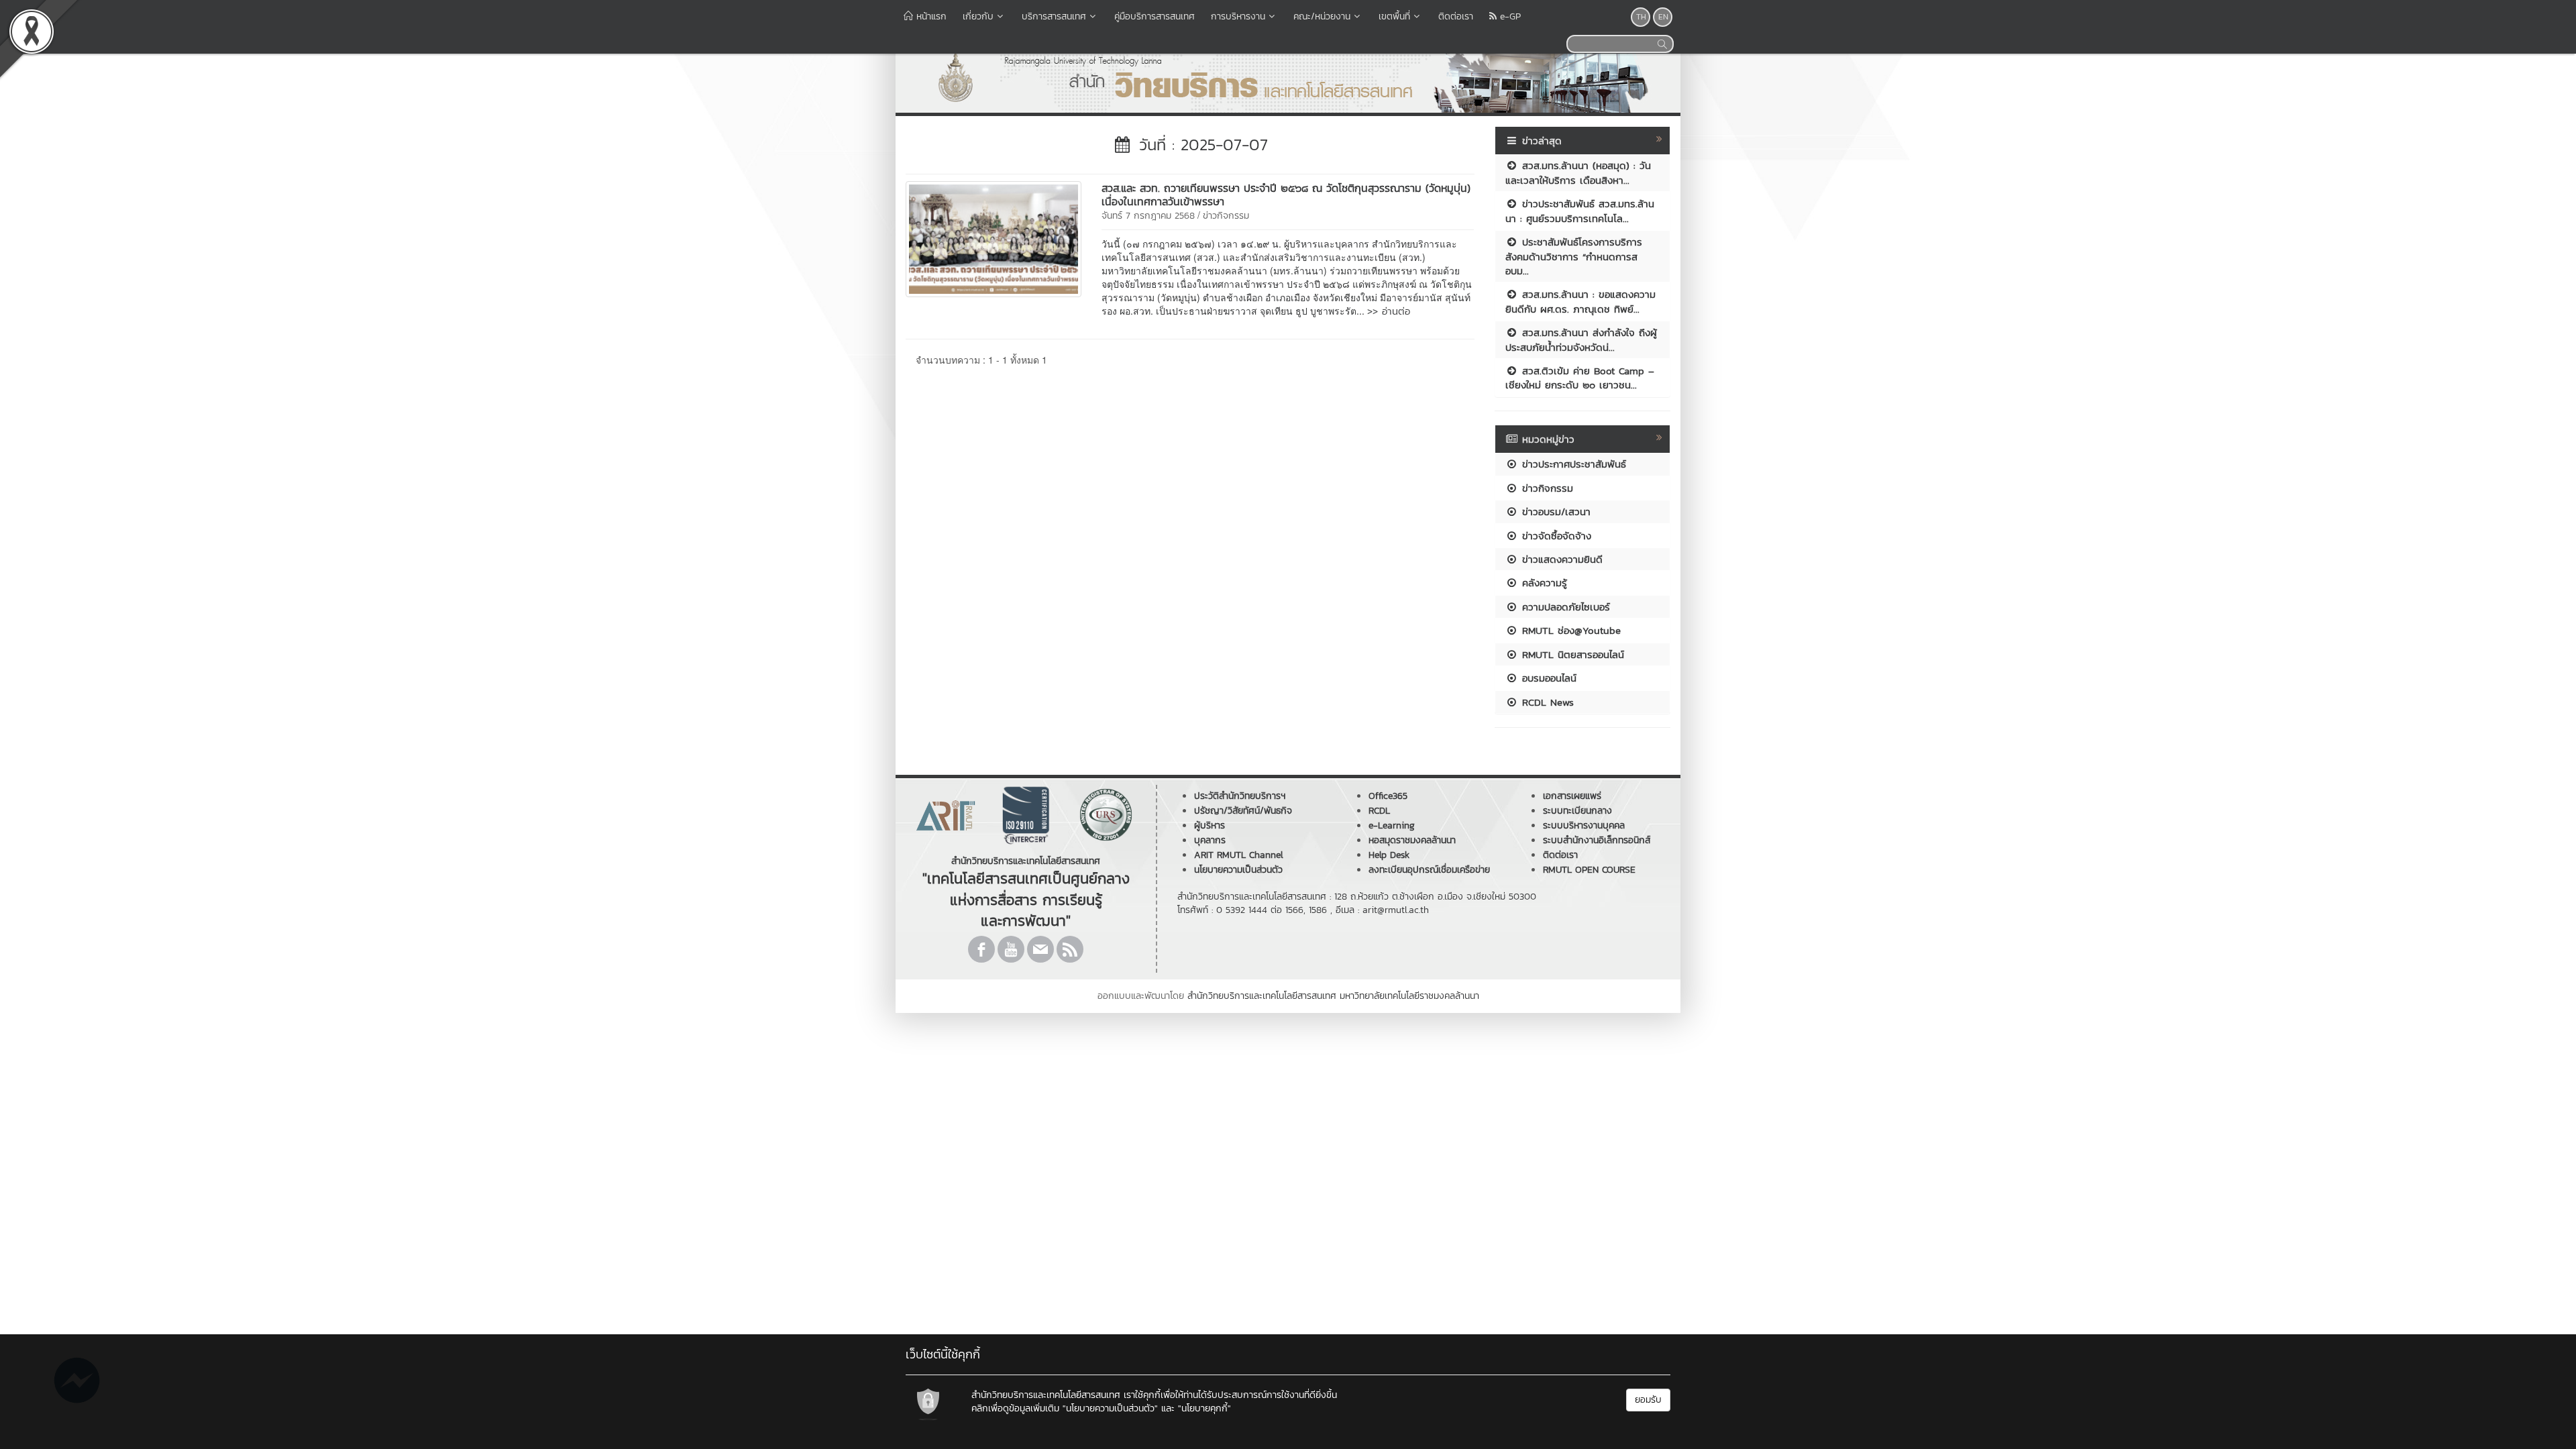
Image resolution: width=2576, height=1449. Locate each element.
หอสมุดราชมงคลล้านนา (1412, 840)
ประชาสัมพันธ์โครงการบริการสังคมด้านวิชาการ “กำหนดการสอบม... (1574, 256)
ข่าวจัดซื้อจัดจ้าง (1555, 536)
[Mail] (1040, 949)
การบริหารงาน (1238, 16)
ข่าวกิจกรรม (1226, 216)
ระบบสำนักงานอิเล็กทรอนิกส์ (1597, 840)
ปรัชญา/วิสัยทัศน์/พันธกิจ (1243, 811)
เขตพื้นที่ (1394, 16)
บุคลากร (1210, 840)
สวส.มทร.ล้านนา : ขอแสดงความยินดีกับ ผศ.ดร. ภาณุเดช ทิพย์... (1580, 301)
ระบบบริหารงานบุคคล (1584, 825)
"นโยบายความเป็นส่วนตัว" (1110, 1408)
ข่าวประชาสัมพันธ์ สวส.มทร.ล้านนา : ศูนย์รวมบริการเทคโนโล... (1580, 211)
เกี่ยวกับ (978, 16)
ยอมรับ (1648, 1400)
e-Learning (1392, 825)
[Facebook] (981, 949)
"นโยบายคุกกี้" (1204, 1408)
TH (1641, 17)
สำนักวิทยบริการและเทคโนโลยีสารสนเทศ (1262, 996)
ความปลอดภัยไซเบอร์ (1564, 607)
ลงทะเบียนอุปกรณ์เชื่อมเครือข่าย (1429, 870)
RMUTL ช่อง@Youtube (1569, 630)
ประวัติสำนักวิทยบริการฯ (1240, 796)
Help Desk (1389, 855)
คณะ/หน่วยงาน (1322, 16)
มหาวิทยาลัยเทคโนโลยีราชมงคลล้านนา (1409, 996)
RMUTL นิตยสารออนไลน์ (1571, 654)
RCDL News (1546, 702)
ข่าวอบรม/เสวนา (1554, 512)
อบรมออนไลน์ (1547, 678)
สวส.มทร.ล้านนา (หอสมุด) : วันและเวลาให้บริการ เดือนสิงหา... (1578, 172)
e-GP (1509, 16)
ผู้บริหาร (1210, 825)
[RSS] (1070, 949)
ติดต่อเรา (1456, 16)
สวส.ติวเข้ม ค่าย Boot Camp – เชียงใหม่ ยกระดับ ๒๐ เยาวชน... (1580, 378)
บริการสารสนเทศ (1054, 16)
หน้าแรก (930, 16)
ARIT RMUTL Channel (1239, 855)
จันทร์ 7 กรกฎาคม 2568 (1148, 216)
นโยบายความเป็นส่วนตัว (1238, 870)
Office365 (1388, 796)
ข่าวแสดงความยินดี (1560, 559)
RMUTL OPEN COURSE (1589, 870)
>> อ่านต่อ (1389, 311)
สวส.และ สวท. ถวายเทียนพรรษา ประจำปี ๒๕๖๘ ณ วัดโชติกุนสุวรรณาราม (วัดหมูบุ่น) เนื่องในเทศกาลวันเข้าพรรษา (1286, 195)
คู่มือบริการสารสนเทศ (1155, 16)
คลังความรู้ (1543, 583)
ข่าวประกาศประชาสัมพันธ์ (1572, 464)
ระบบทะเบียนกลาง (1577, 811)
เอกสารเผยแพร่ (1572, 796)
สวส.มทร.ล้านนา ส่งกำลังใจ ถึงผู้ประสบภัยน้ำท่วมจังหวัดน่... (1581, 339)
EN (1663, 17)
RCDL (1379, 811)
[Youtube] (1011, 949)
